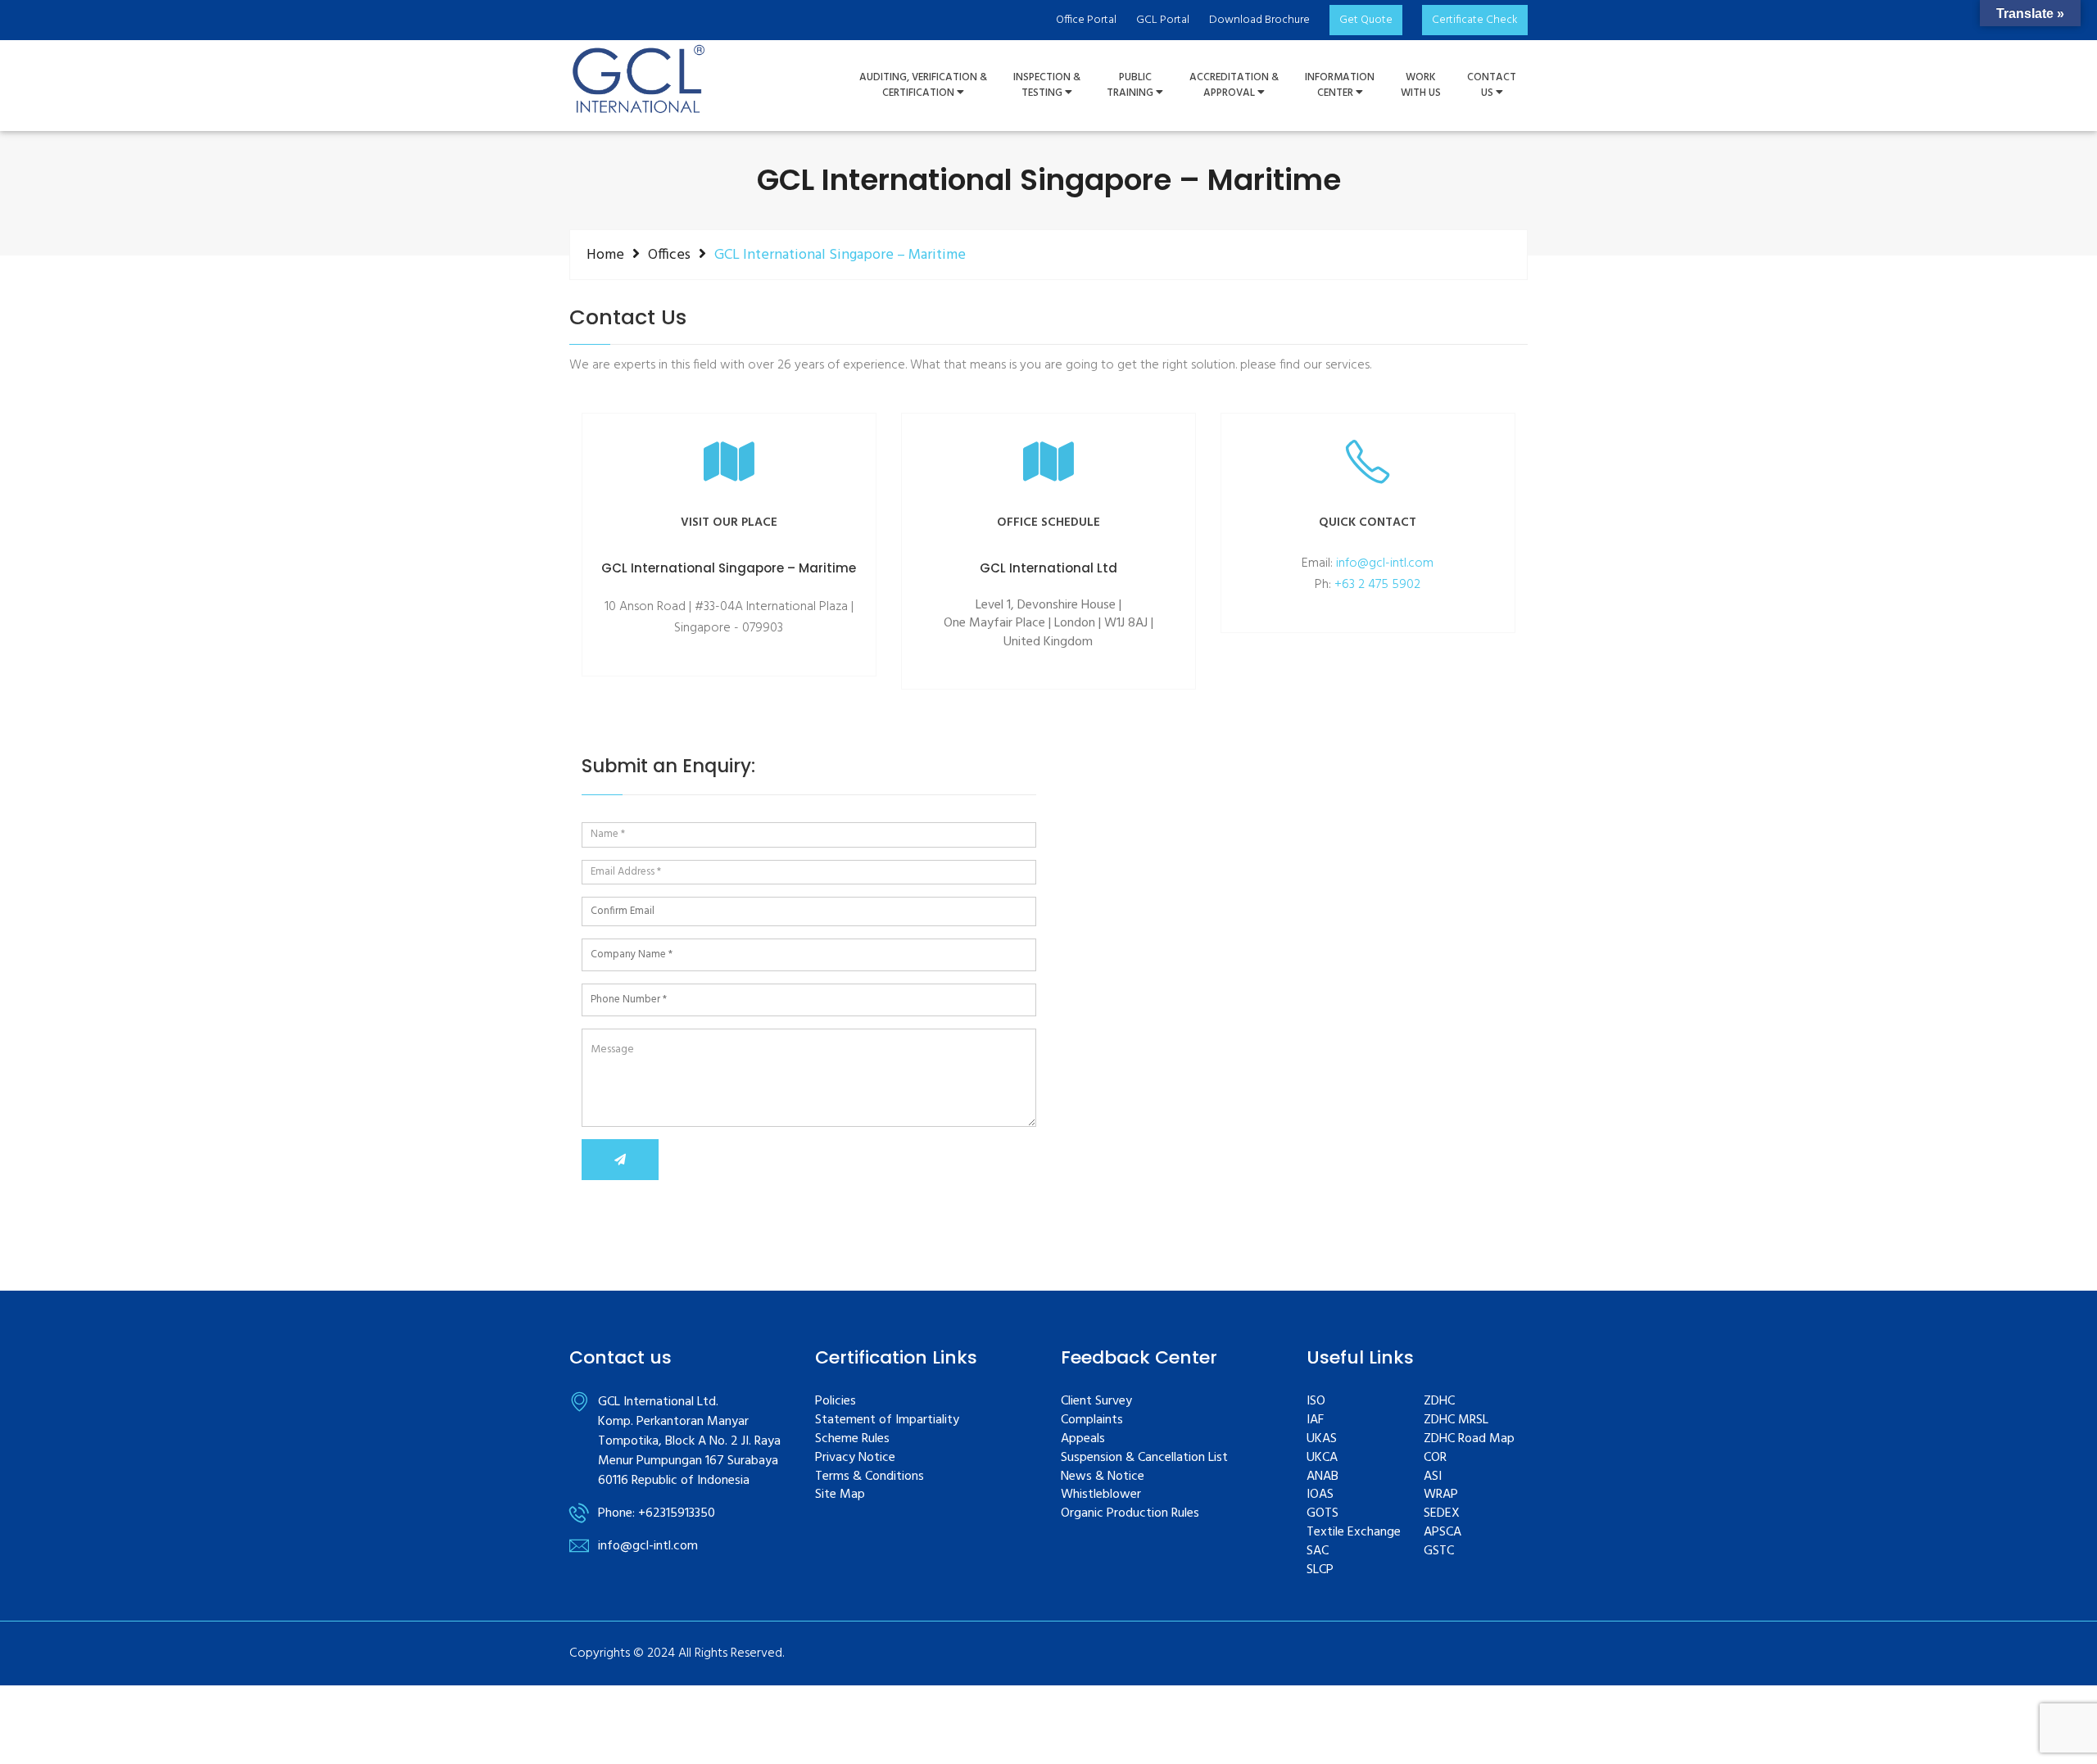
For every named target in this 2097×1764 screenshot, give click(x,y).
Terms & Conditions (870, 1477)
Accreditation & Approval (1234, 86)
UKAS (1322, 1439)
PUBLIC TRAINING (1131, 86)
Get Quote (1366, 20)
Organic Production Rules (1130, 1514)
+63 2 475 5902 (1377, 585)
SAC (1318, 1551)
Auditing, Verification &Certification (923, 86)
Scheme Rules (852, 1439)
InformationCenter (1340, 86)
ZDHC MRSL (1456, 1420)
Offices (669, 255)
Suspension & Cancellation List (1144, 1458)
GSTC (1439, 1551)
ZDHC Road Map (1469, 1439)
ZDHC (1439, 1402)
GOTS (1323, 1514)
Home (605, 255)
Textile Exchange (1354, 1533)
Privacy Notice (855, 1458)
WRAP (1441, 1495)
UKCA (1322, 1458)
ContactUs (1492, 86)
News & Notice (1103, 1477)
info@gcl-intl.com (1385, 563)
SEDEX (1442, 1514)
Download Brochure (1259, 20)
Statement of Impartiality (887, 1420)
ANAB (1323, 1477)
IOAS (1320, 1495)
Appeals (1083, 1439)
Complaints (1092, 1420)
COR (1435, 1458)
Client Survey (1096, 1402)
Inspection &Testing (1047, 86)
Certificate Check (1475, 20)
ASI (1433, 1477)
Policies (836, 1402)
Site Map (840, 1495)
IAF (1315, 1420)
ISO (1316, 1402)
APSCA (1443, 1533)
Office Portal (1086, 20)
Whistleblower (1101, 1495)
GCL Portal (1163, 20)
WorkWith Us (1421, 86)
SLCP (1320, 1570)
